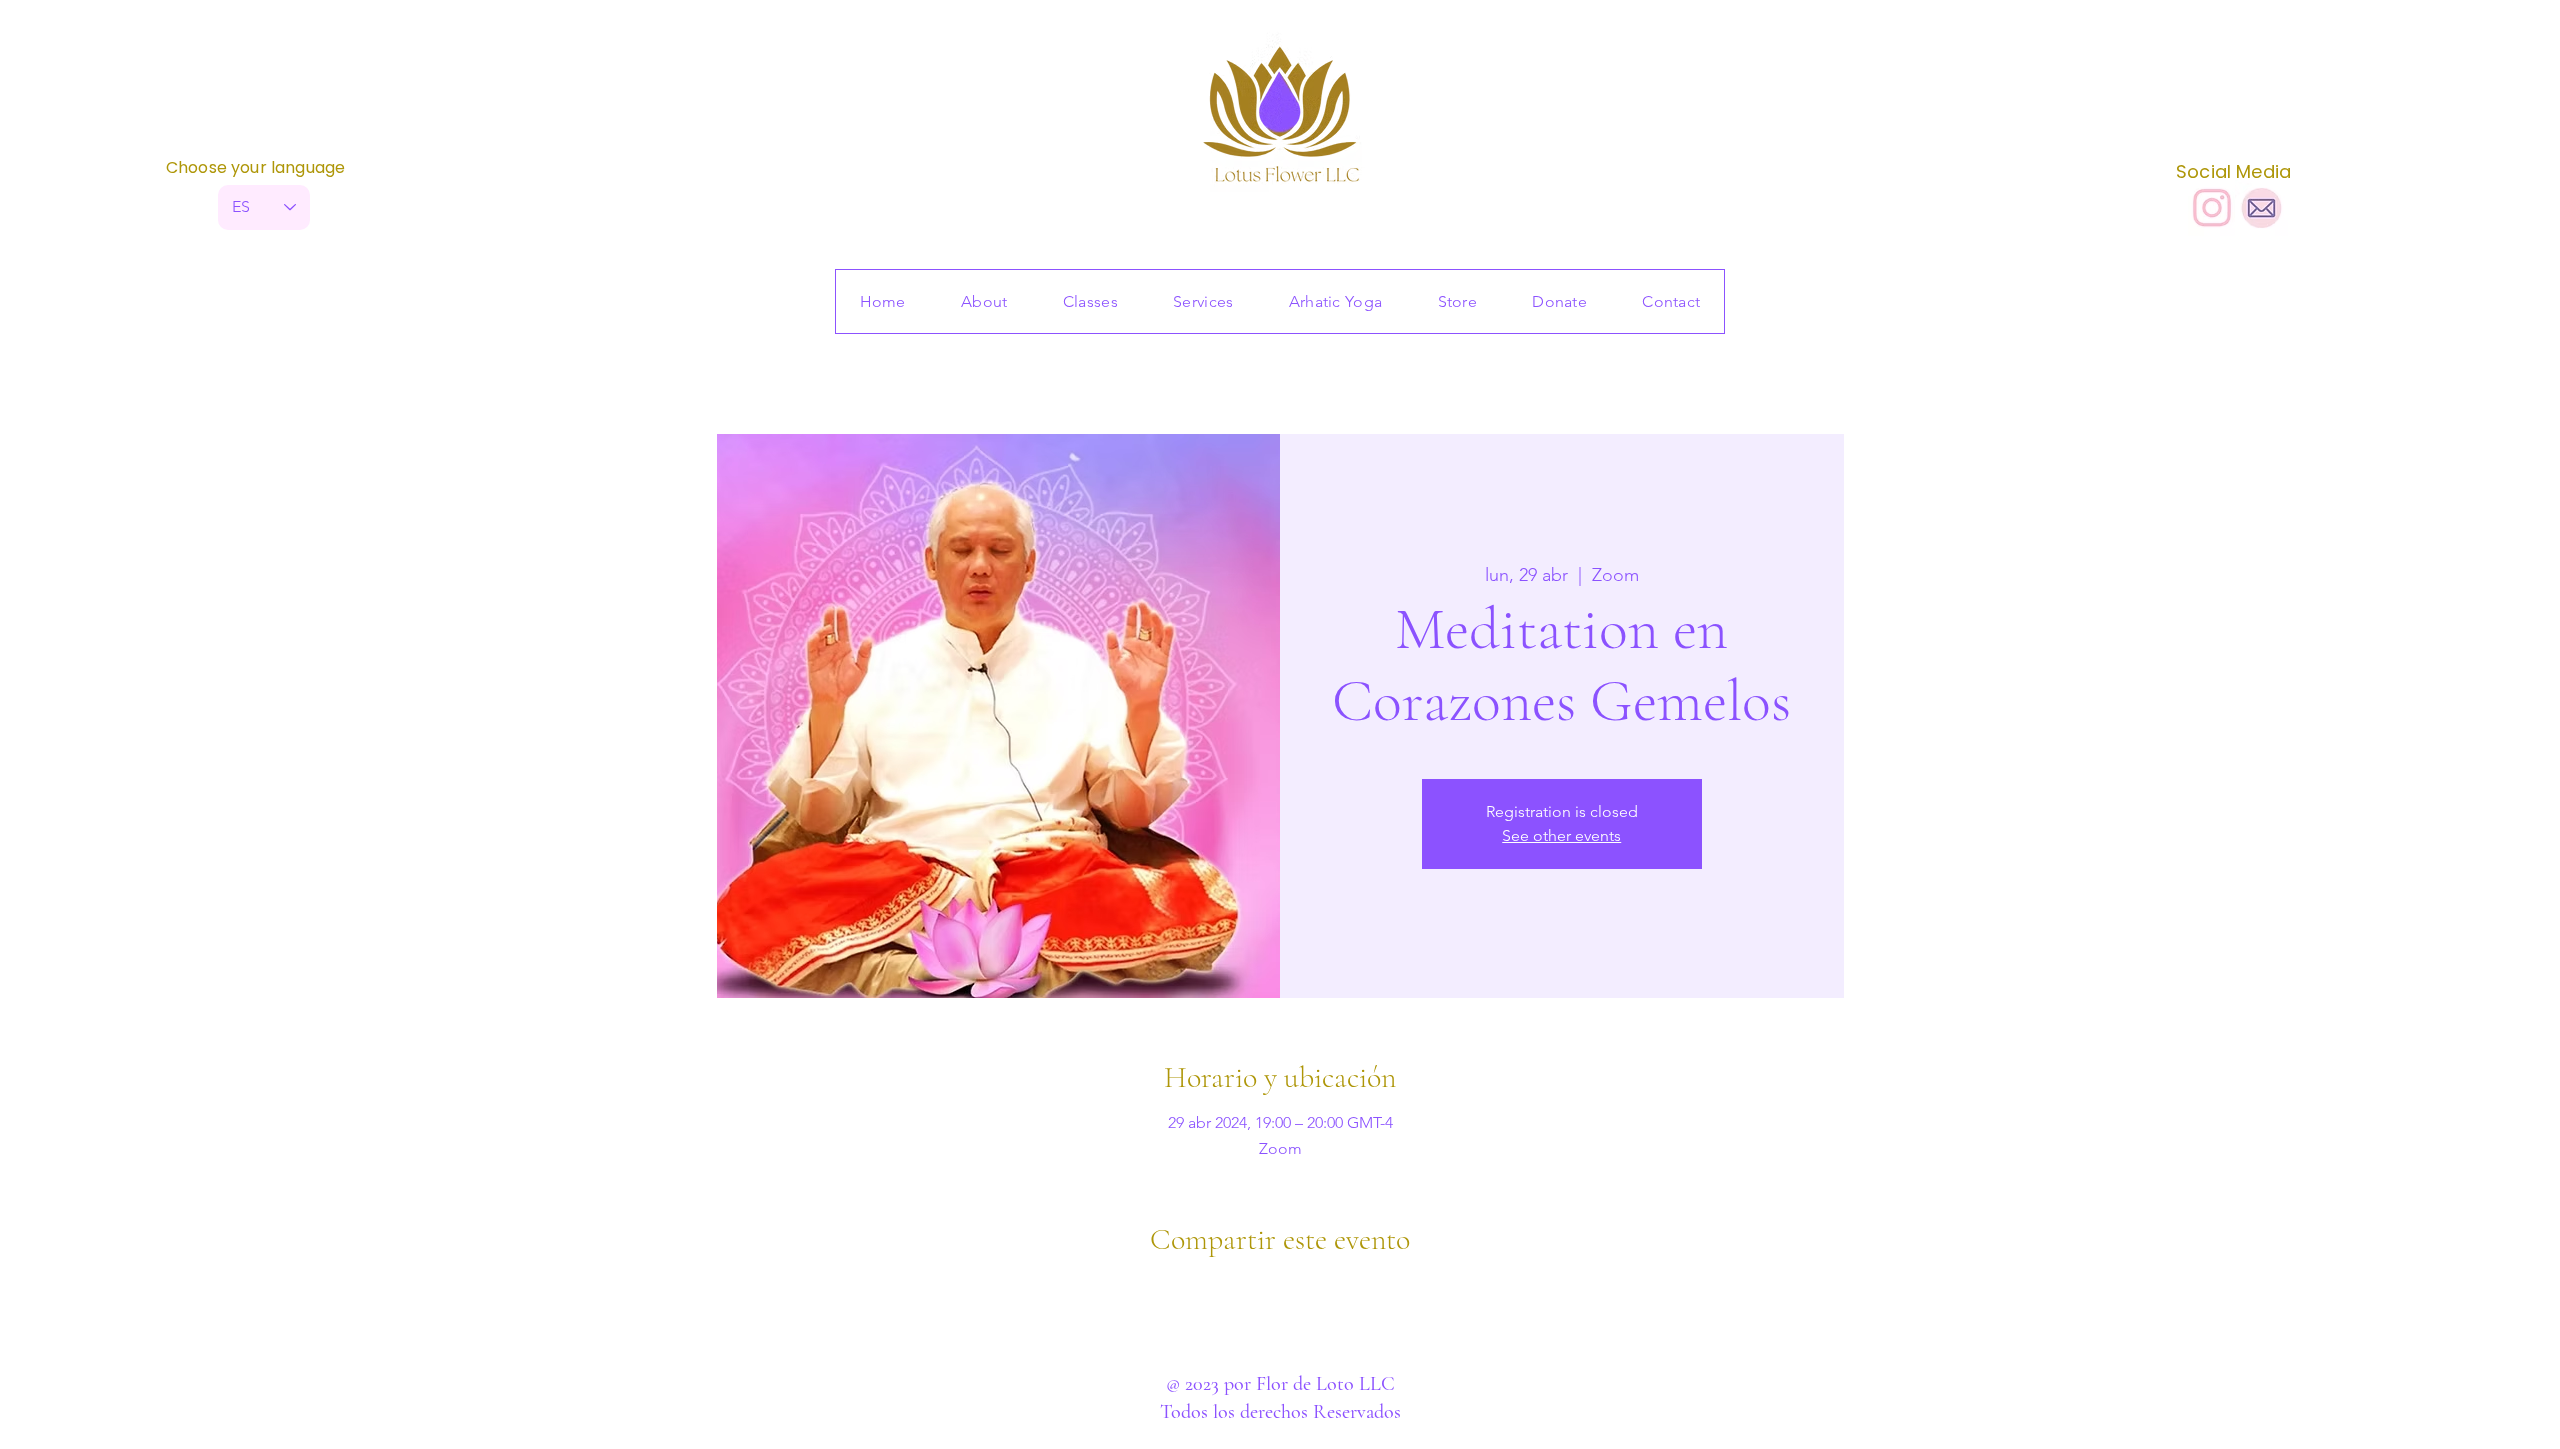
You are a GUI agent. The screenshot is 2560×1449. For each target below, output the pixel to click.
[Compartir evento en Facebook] (1231, 1293)
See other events (1561, 835)
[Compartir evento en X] (1280, 1293)
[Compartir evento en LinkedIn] (1329, 1293)
